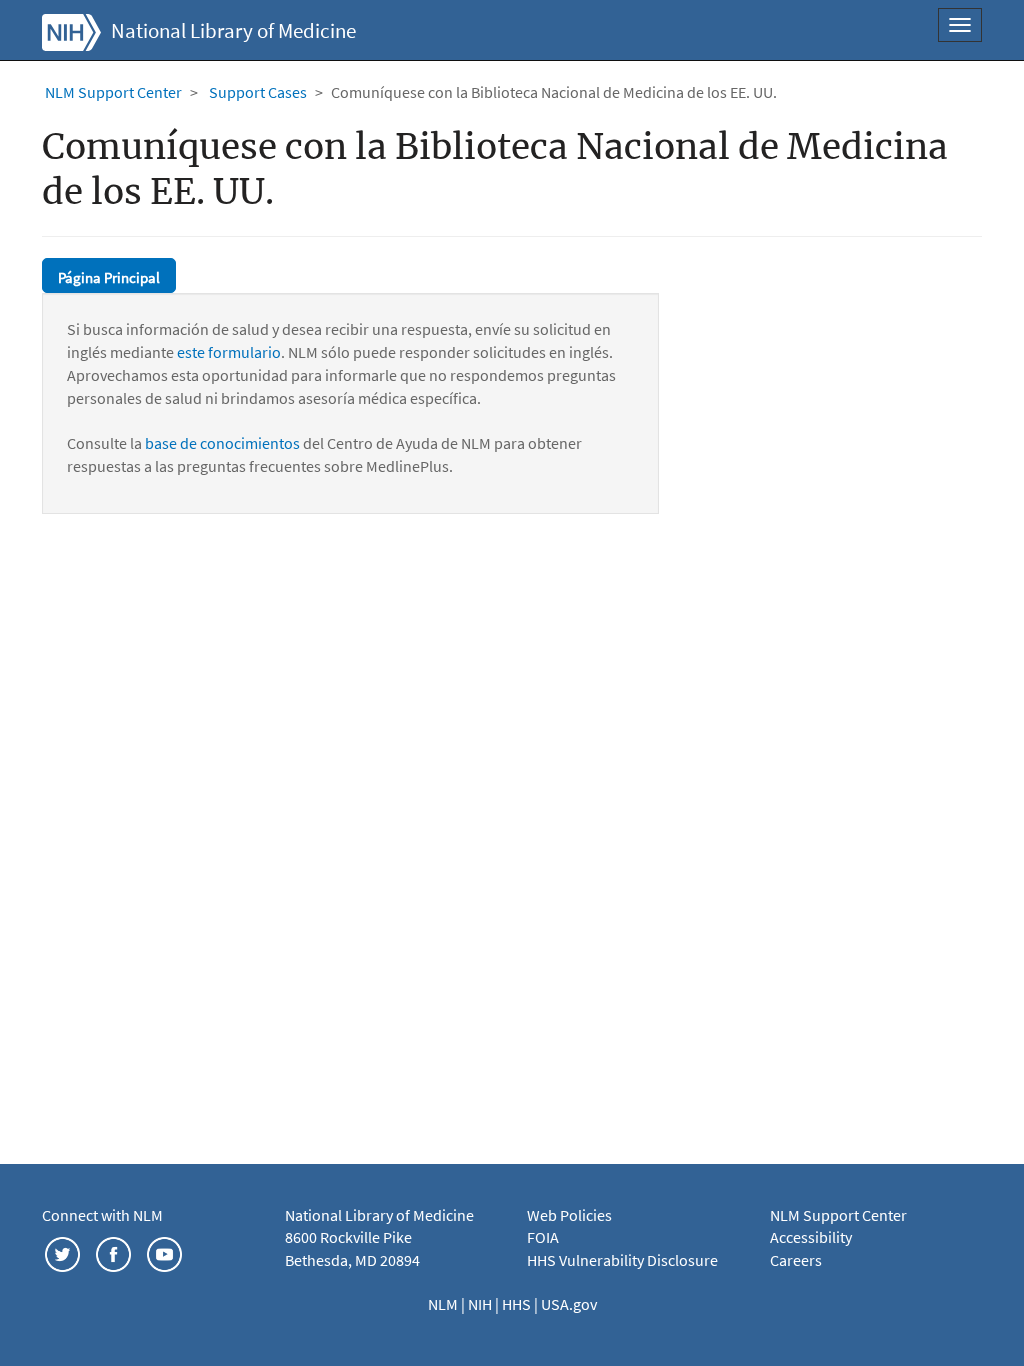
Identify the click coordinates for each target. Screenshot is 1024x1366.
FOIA (543, 1237)
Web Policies (569, 1215)
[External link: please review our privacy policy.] (62, 1252)
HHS (518, 1304)
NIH (481, 1304)
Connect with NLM (102, 1215)
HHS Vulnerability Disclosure (622, 1260)
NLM (444, 1304)
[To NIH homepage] (71, 30)
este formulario (229, 352)
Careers (796, 1260)
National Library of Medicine (233, 31)
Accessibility (811, 1237)
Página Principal (109, 277)
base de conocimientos (222, 443)
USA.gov (569, 1304)
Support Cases (258, 92)
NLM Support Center (113, 92)
